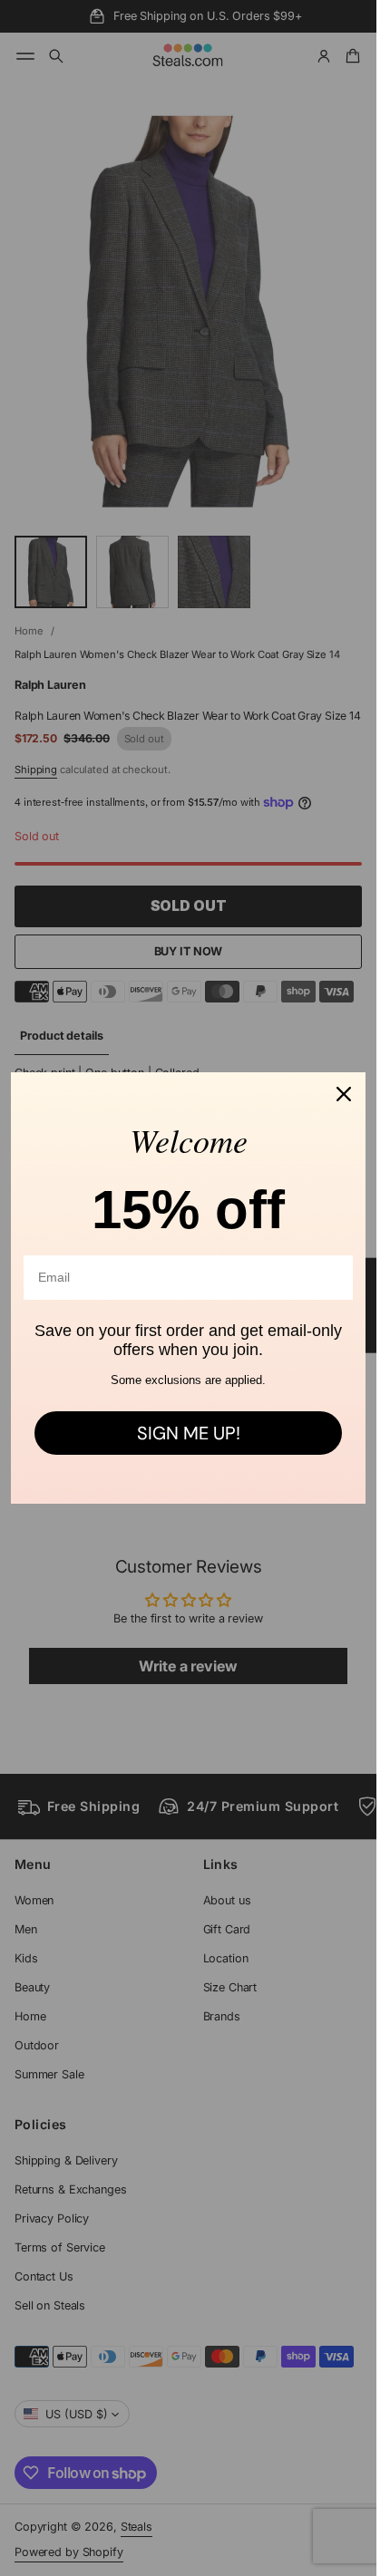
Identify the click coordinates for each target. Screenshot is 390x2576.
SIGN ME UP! (189, 1433)
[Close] (344, 1094)
